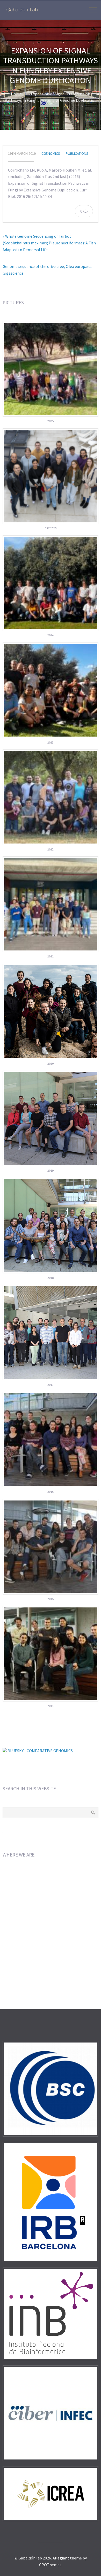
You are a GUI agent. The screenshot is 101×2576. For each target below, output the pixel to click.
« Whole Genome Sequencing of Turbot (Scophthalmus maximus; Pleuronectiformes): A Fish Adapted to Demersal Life (49, 243)
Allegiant (61, 2558)
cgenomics (51, 153)
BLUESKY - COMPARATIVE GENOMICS (40, 1751)
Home (16, 94)
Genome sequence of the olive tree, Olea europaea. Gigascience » (47, 270)
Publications (77, 153)
